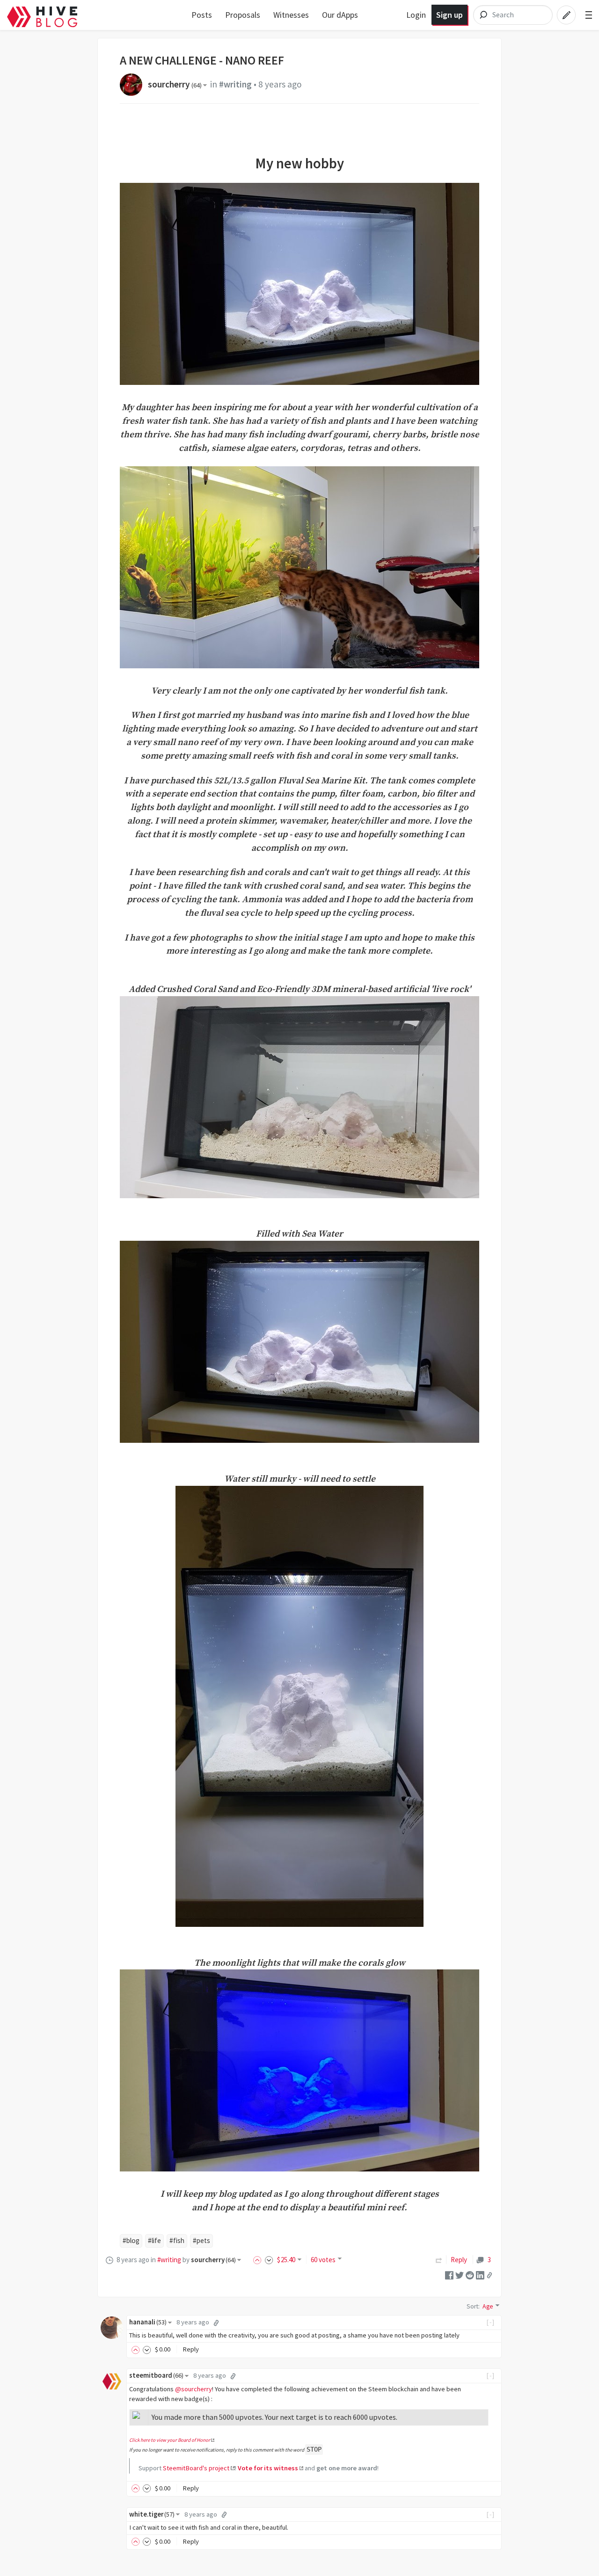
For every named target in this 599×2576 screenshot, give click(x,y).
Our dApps (340, 15)
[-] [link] (491, 2322)
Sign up (449, 15)
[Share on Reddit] (470, 2275)
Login (416, 15)
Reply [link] (459, 2260)
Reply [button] (191, 2349)
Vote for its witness (268, 2468)
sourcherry (175, 84)
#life (154, 2240)
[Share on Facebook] (449, 2275)
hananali (148, 2322)
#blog (131, 2240)
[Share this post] (489, 2275)
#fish (177, 2240)
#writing (235, 84)
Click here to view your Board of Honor (170, 2440)
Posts (202, 15)
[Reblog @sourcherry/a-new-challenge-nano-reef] (439, 2260)
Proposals (243, 15)
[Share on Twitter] (460, 2275)
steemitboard (156, 2375)
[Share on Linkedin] (480, 2275)
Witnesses (291, 15)
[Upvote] (259, 2260)
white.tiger (152, 2514)
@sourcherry (194, 2389)
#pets (201, 2240)
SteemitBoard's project (196, 2468)
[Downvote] (269, 2260)
